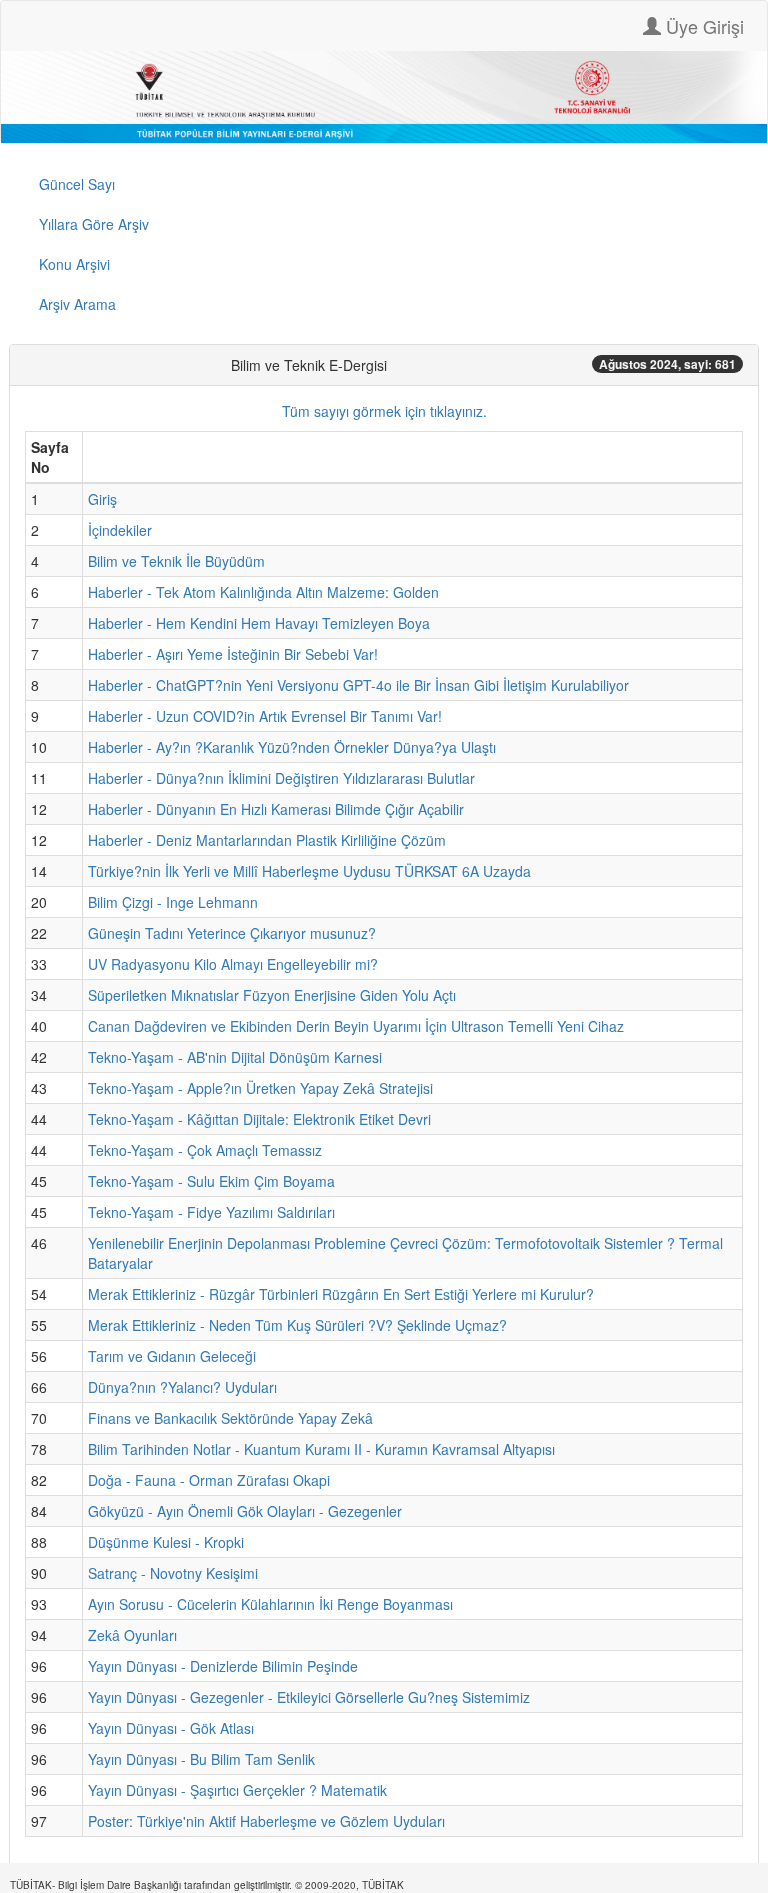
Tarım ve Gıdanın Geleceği (172, 1356)
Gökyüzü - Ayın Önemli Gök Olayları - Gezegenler (245, 1511)
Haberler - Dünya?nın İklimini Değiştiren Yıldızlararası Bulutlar (281, 778)
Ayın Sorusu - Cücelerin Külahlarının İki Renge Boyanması (270, 1604)
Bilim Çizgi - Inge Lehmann (173, 902)
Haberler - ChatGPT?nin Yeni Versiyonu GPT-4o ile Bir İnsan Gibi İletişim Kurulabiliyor (358, 685)
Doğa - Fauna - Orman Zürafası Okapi (209, 1480)
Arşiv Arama (77, 304)
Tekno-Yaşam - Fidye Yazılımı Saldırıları (211, 1212)
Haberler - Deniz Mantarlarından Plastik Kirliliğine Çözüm (267, 840)
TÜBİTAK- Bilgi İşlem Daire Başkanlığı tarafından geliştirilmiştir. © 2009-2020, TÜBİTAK (207, 1885)
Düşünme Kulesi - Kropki (166, 1542)
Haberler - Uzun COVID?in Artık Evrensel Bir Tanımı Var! (265, 716)
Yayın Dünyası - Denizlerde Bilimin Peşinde (223, 1666)
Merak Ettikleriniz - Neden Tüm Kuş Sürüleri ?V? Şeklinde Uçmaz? (297, 1325)
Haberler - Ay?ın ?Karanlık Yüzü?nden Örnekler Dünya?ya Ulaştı (292, 747)
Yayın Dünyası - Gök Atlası (171, 1728)
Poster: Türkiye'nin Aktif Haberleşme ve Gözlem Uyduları (266, 1821)
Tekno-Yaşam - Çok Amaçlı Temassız (205, 1150)
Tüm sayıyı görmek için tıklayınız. (384, 411)
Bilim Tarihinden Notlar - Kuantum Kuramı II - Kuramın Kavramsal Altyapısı (321, 1449)
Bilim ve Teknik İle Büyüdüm (176, 561)
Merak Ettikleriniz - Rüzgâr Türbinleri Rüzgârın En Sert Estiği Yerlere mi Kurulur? (341, 1294)
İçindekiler (120, 530)
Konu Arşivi (74, 264)
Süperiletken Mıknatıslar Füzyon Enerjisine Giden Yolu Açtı (272, 995)
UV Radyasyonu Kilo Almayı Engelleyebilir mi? (233, 964)
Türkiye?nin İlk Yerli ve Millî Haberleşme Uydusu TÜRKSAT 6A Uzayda (309, 871)
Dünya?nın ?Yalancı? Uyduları (182, 1387)
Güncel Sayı (77, 184)
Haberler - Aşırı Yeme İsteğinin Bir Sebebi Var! (233, 654)
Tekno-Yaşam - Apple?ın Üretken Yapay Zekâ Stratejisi (260, 1088)
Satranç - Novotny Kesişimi (173, 1573)
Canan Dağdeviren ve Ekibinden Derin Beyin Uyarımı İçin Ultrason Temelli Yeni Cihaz (356, 1026)
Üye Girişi (702, 26)
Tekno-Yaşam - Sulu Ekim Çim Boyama (211, 1181)
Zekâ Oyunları (132, 1635)
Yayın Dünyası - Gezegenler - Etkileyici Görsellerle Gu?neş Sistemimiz (309, 1697)
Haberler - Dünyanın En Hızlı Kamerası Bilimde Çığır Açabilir (276, 809)
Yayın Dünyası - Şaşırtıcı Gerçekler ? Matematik (237, 1790)
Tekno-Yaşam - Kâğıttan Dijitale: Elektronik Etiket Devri (259, 1119)
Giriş (102, 499)
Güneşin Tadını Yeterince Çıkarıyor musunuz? (232, 933)
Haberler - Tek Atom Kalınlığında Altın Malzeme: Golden (263, 592)
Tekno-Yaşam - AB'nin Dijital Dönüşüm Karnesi (235, 1057)
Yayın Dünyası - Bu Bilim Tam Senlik (201, 1759)
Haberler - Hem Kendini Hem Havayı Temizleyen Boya (259, 623)
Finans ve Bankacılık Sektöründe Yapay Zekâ (230, 1418)
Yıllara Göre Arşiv (94, 224)
